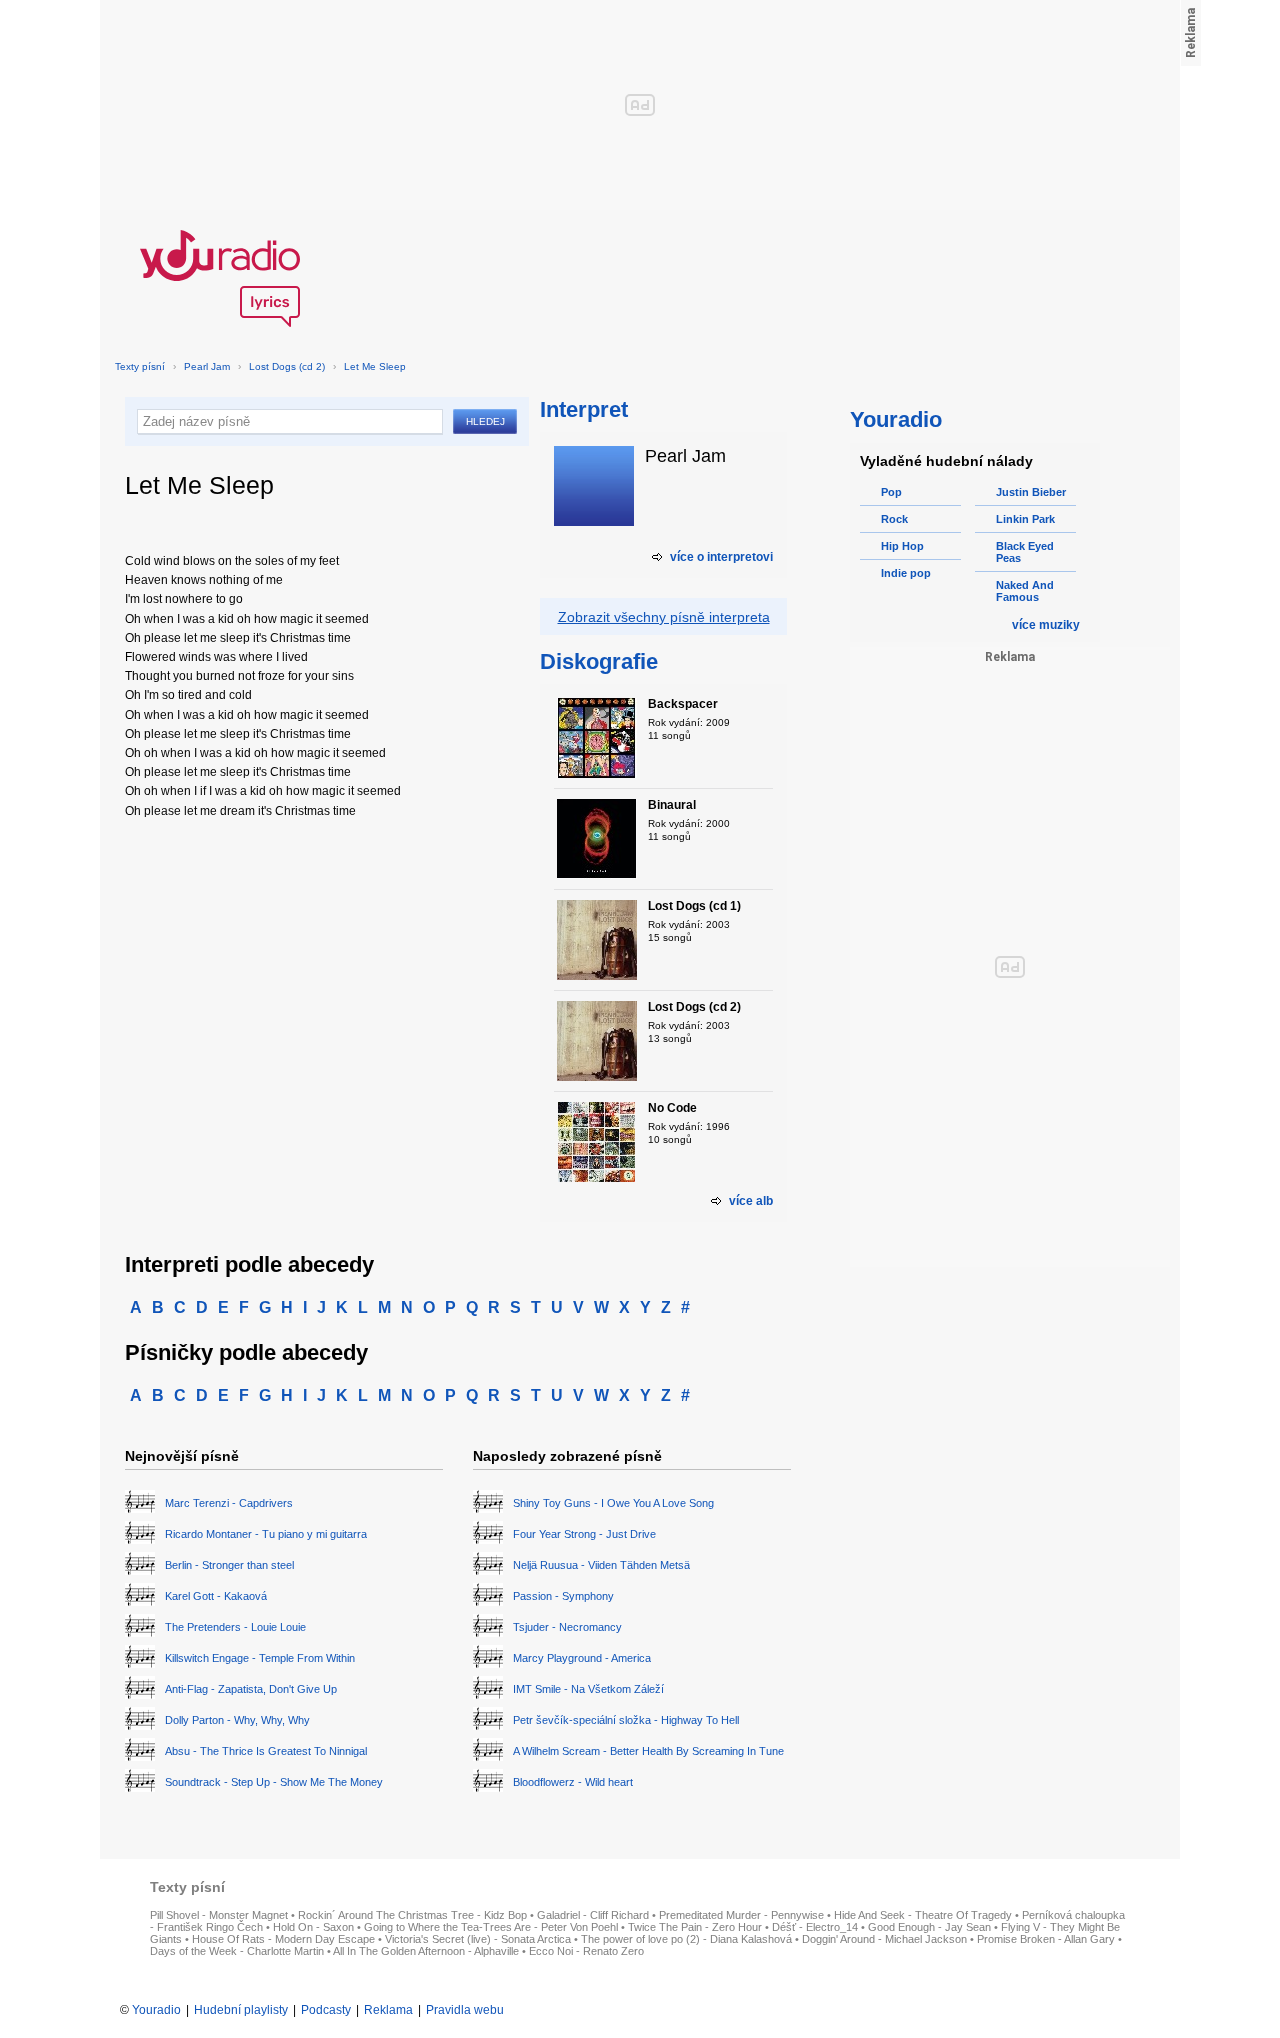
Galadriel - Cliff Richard (593, 1915)
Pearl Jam (207, 366)
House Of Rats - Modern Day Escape (283, 1939)
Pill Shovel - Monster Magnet (219, 1915)
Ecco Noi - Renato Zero (586, 1951)
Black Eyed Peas (1025, 552)
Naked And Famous (1025, 591)
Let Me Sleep (375, 366)
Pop (891, 492)
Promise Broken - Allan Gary (1046, 1939)
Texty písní (140, 366)
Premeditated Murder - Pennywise (741, 1915)
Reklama (388, 2010)
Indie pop (906, 573)
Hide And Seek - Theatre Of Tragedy (923, 1915)
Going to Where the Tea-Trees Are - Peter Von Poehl (491, 1927)
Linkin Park (1025, 519)
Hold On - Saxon (313, 1927)
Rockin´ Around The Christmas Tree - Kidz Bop (412, 1915)
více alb (751, 1201)
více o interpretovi (721, 557)
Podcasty (326, 2010)
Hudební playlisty (241, 2010)
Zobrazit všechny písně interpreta (664, 617)
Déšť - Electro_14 (815, 1927)
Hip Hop (902, 546)
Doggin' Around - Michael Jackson (884, 1939)
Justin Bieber (1031, 492)
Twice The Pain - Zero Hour (695, 1927)
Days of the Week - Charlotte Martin (237, 1951)
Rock (894, 519)
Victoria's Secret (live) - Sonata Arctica (478, 1939)
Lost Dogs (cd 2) (287, 366)
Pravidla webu (465, 2010)
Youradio (156, 2010)
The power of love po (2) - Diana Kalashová (686, 1939)
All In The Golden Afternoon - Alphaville (426, 1951)
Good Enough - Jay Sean (929, 1927)
